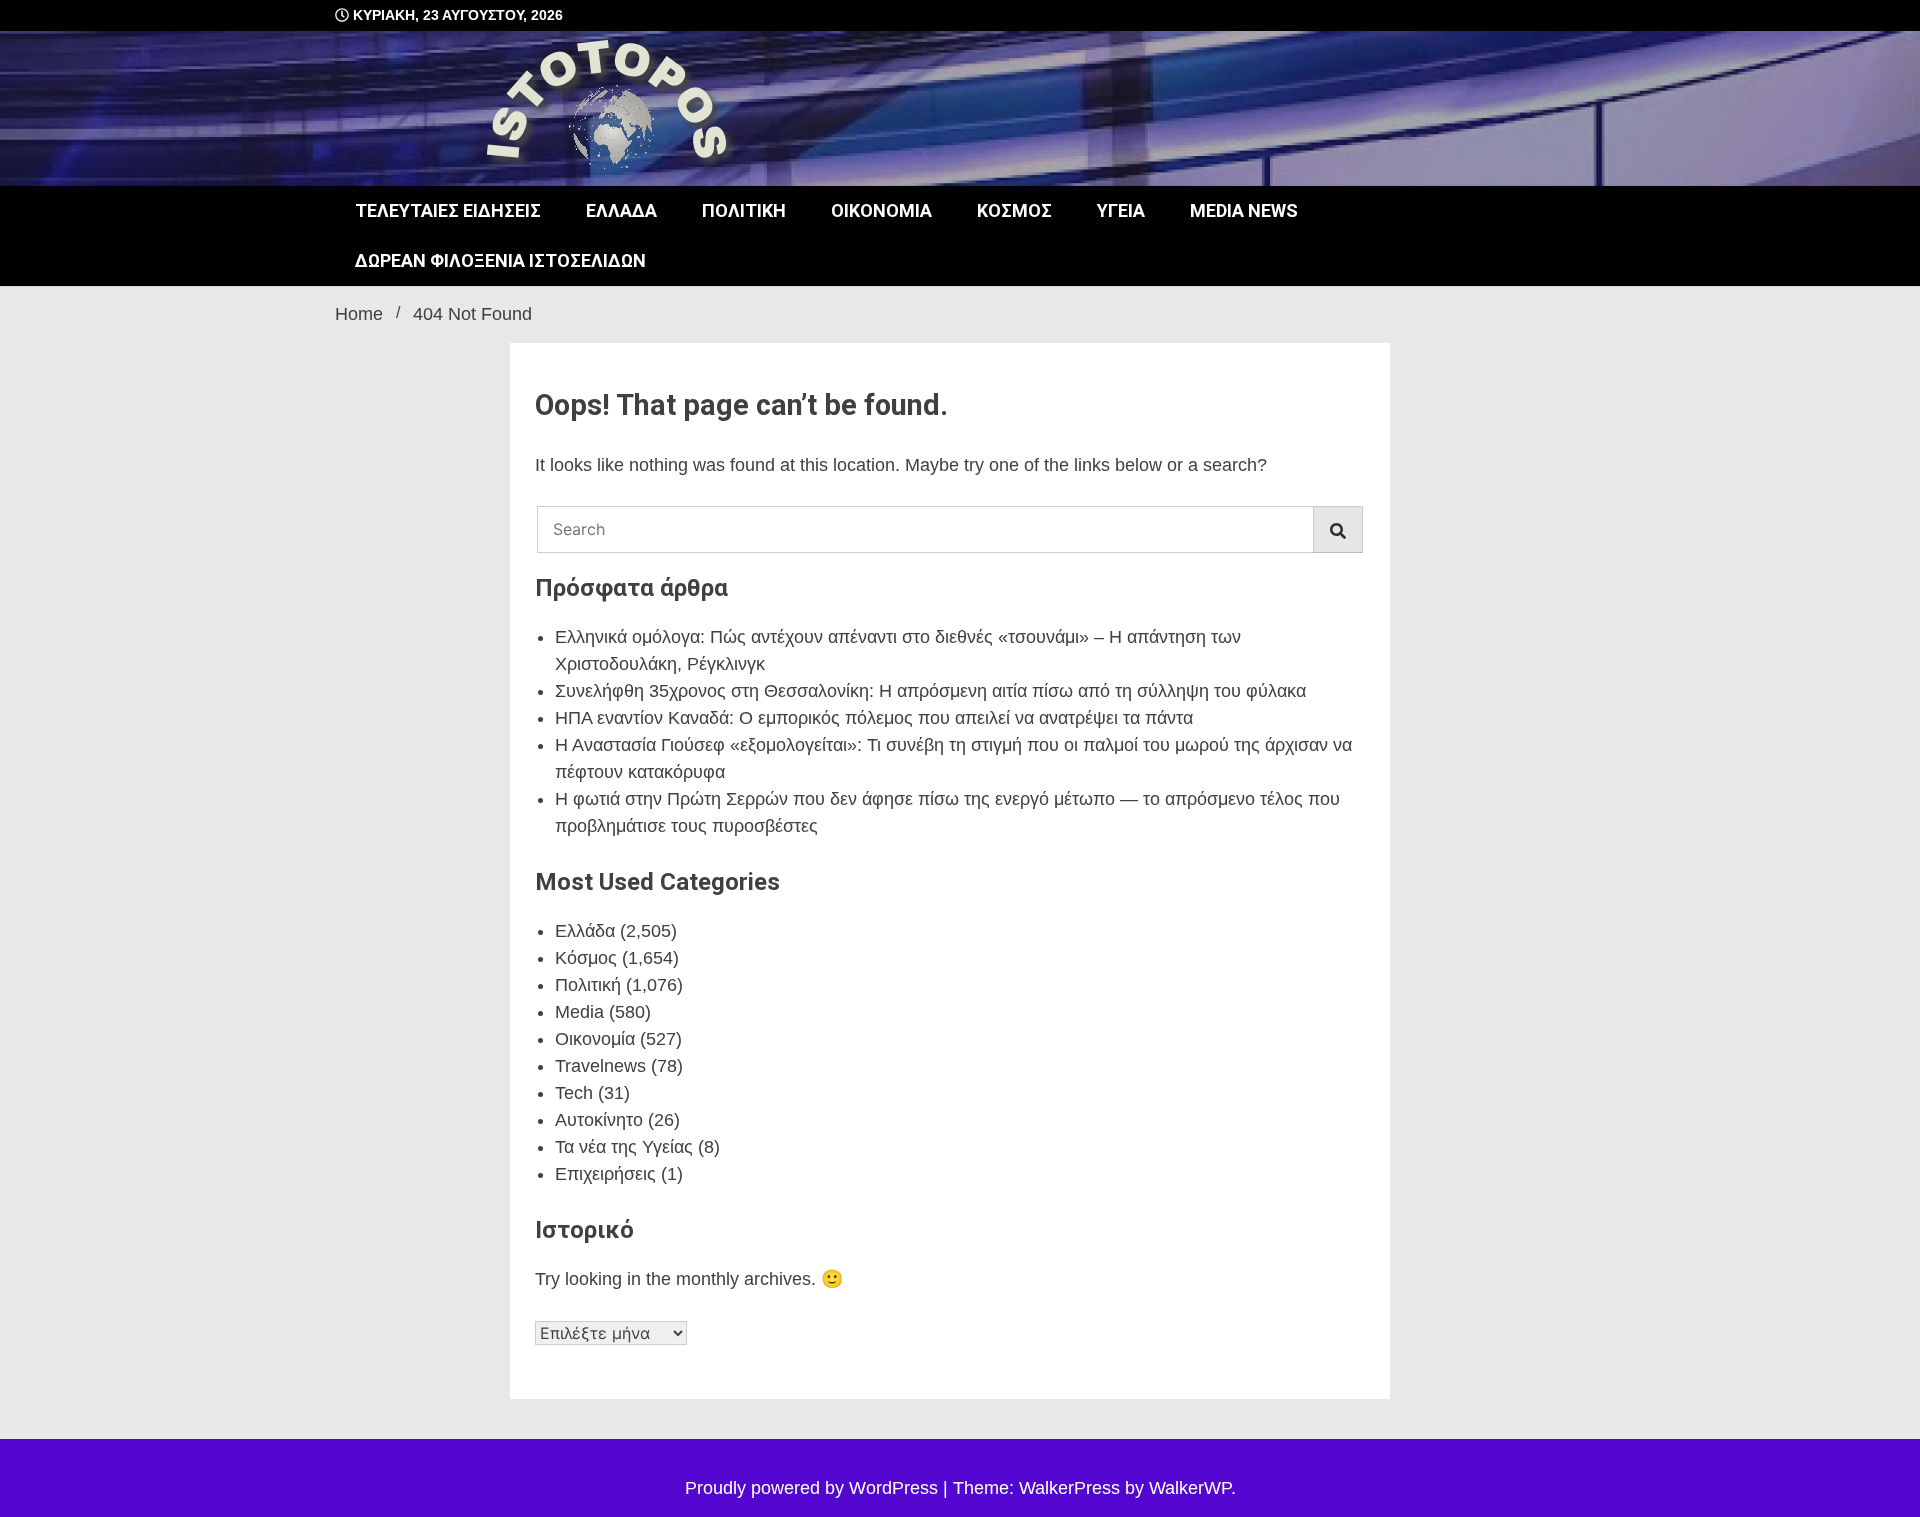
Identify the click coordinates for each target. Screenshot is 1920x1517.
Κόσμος (1014, 210)
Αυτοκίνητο (599, 1120)
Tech (574, 1093)
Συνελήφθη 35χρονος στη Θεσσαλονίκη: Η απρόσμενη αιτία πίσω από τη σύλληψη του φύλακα (930, 691)
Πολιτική (744, 210)
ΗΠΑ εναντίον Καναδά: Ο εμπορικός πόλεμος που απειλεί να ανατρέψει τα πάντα (874, 718)
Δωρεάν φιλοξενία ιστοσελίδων (500, 260)
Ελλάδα (621, 210)
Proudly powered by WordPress (814, 1488)
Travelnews (600, 1066)
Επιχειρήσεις (605, 1174)
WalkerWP (1190, 1488)
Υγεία (1121, 210)
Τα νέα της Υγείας (624, 1147)
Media (579, 1012)
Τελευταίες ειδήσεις (448, 210)
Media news (1244, 210)
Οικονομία (881, 210)
